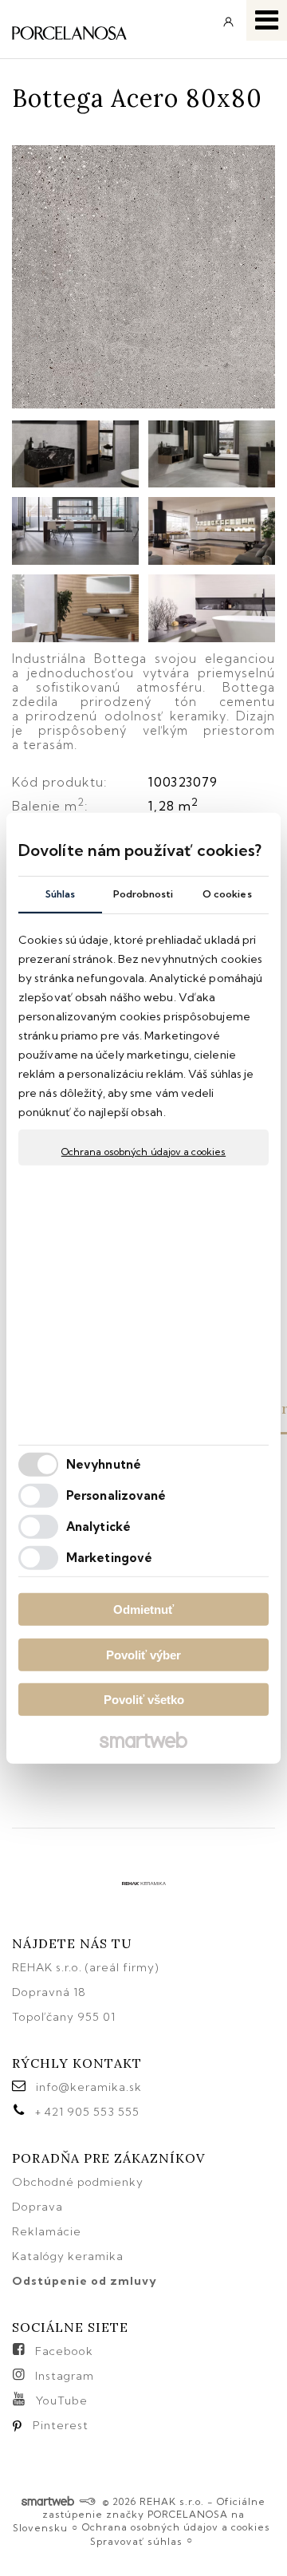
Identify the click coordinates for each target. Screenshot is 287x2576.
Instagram (65, 2376)
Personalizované (116, 1495)
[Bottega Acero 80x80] (143, 278)
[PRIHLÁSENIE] (229, 27)
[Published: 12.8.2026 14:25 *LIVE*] (87, 2501)
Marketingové (109, 1558)
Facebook (64, 2351)
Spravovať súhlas (136, 2541)
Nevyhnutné (104, 1464)
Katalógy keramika (68, 2256)
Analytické (98, 1527)
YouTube (62, 2400)
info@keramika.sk (89, 2087)
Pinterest (61, 2425)
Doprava (37, 2207)
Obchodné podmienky (78, 2182)
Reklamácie (48, 2231)
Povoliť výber (143, 1655)
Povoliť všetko (144, 1700)
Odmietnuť (143, 1610)
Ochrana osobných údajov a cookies (143, 1151)
